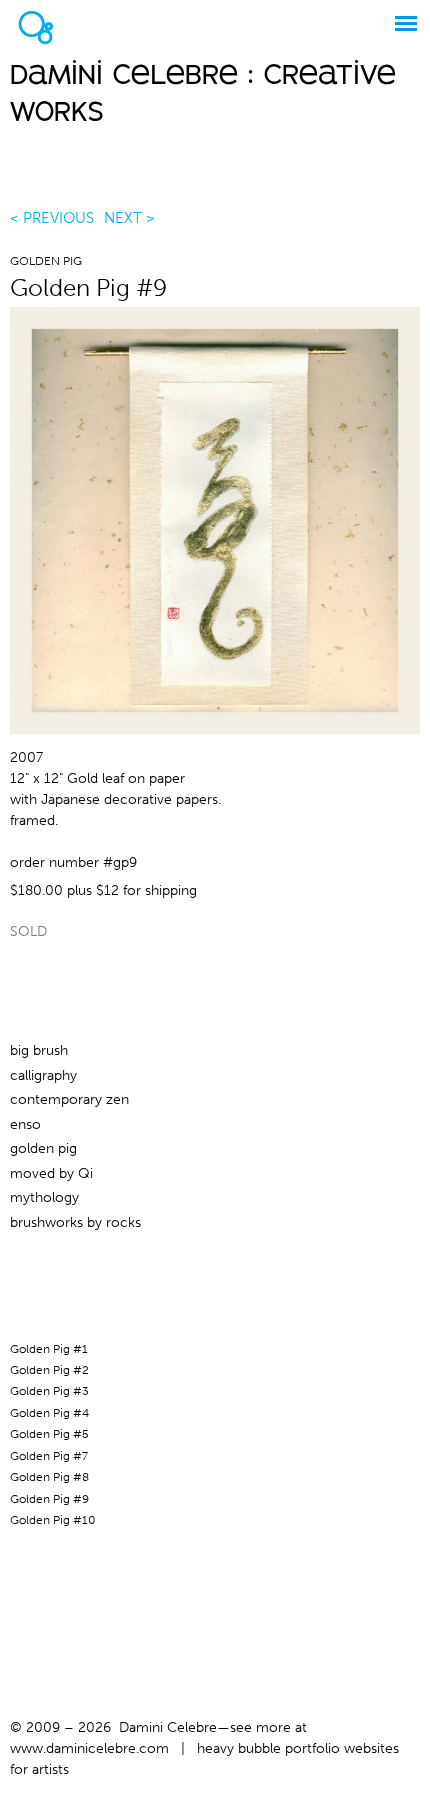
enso (25, 1124)
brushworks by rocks (75, 1222)
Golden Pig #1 (49, 1349)
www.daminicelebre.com (89, 1748)
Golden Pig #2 (49, 1370)
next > (129, 218)
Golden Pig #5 (49, 1434)
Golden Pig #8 (49, 1477)
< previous (52, 218)
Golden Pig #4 (49, 1413)
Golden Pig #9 (49, 1499)
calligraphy (43, 1075)
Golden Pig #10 (53, 1520)
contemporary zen (69, 1099)
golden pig (46, 261)
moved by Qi (51, 1173)
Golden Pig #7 (49, 1456)
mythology (44, 1197)
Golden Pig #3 (49, 1391)
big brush (39, 1050)
